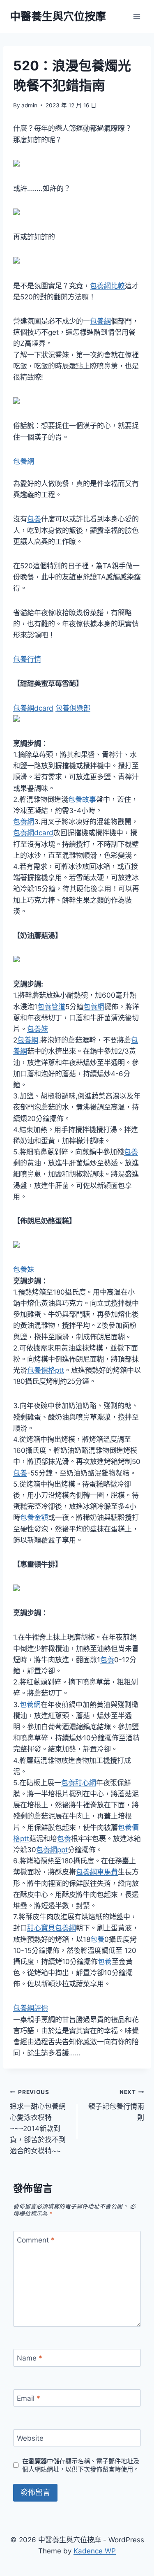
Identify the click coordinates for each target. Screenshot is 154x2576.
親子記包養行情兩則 (116, 2105)
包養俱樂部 (73, 708)
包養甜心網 (79, 1783)
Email (29, 2398)
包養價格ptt (46, 1370)
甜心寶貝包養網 (52, 1928)
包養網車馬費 (97, 1872)
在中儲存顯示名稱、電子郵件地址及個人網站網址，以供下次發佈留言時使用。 (81, 2465)
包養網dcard (33, 708)
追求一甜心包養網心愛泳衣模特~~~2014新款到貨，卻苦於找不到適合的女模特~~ (38, 2122)
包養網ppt (52, 1850)
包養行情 (27, 659)
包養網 (100, 321)
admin (29, 105)
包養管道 (51, 1007)
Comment (36, 2240)
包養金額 (34, 1517)
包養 (34, 519)
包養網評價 (31, 2008)
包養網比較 (107, 286)
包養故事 (82, 799)
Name (30, 2358)
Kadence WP (95, 2551)
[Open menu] (137, 16)
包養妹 (38, 1029)
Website (30, 2438)
